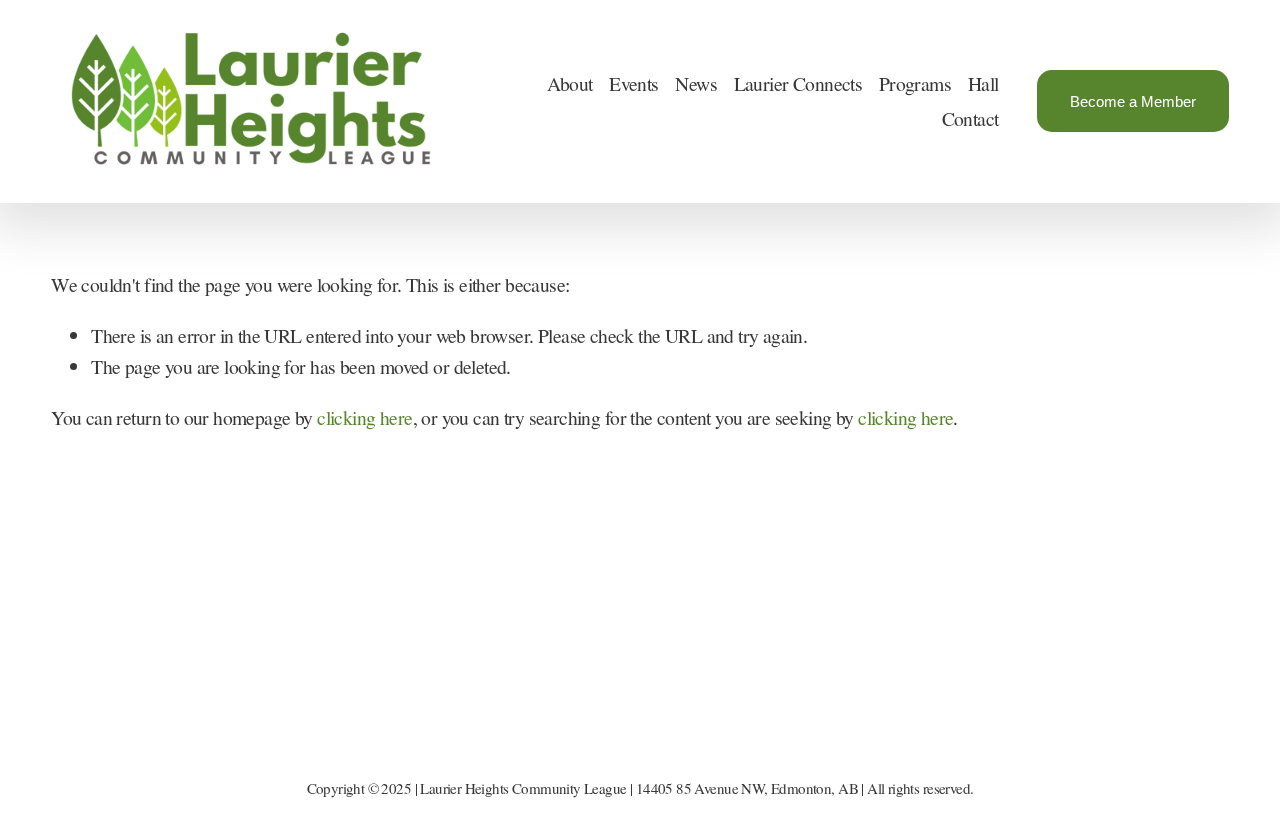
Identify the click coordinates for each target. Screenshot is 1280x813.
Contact (970, 118)
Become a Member (1133, 101)
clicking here (364, 417)
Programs (915, 83)
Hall (983, 83)
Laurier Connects (798, 83)
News (696, 83)
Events (633, 83)
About (570, 83)
